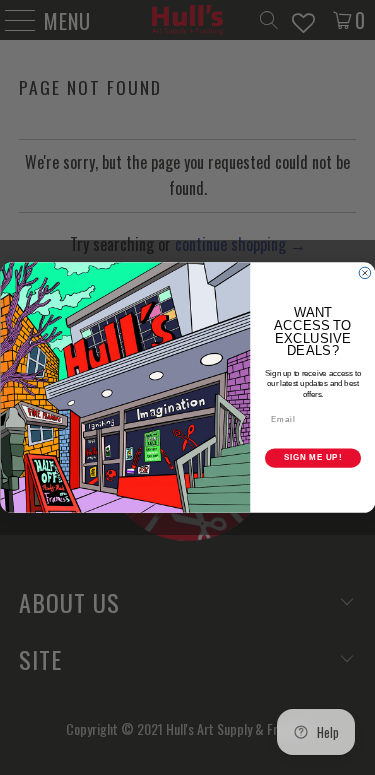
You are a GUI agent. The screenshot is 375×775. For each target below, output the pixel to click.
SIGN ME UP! (312, 458)
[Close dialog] (365, 273)
